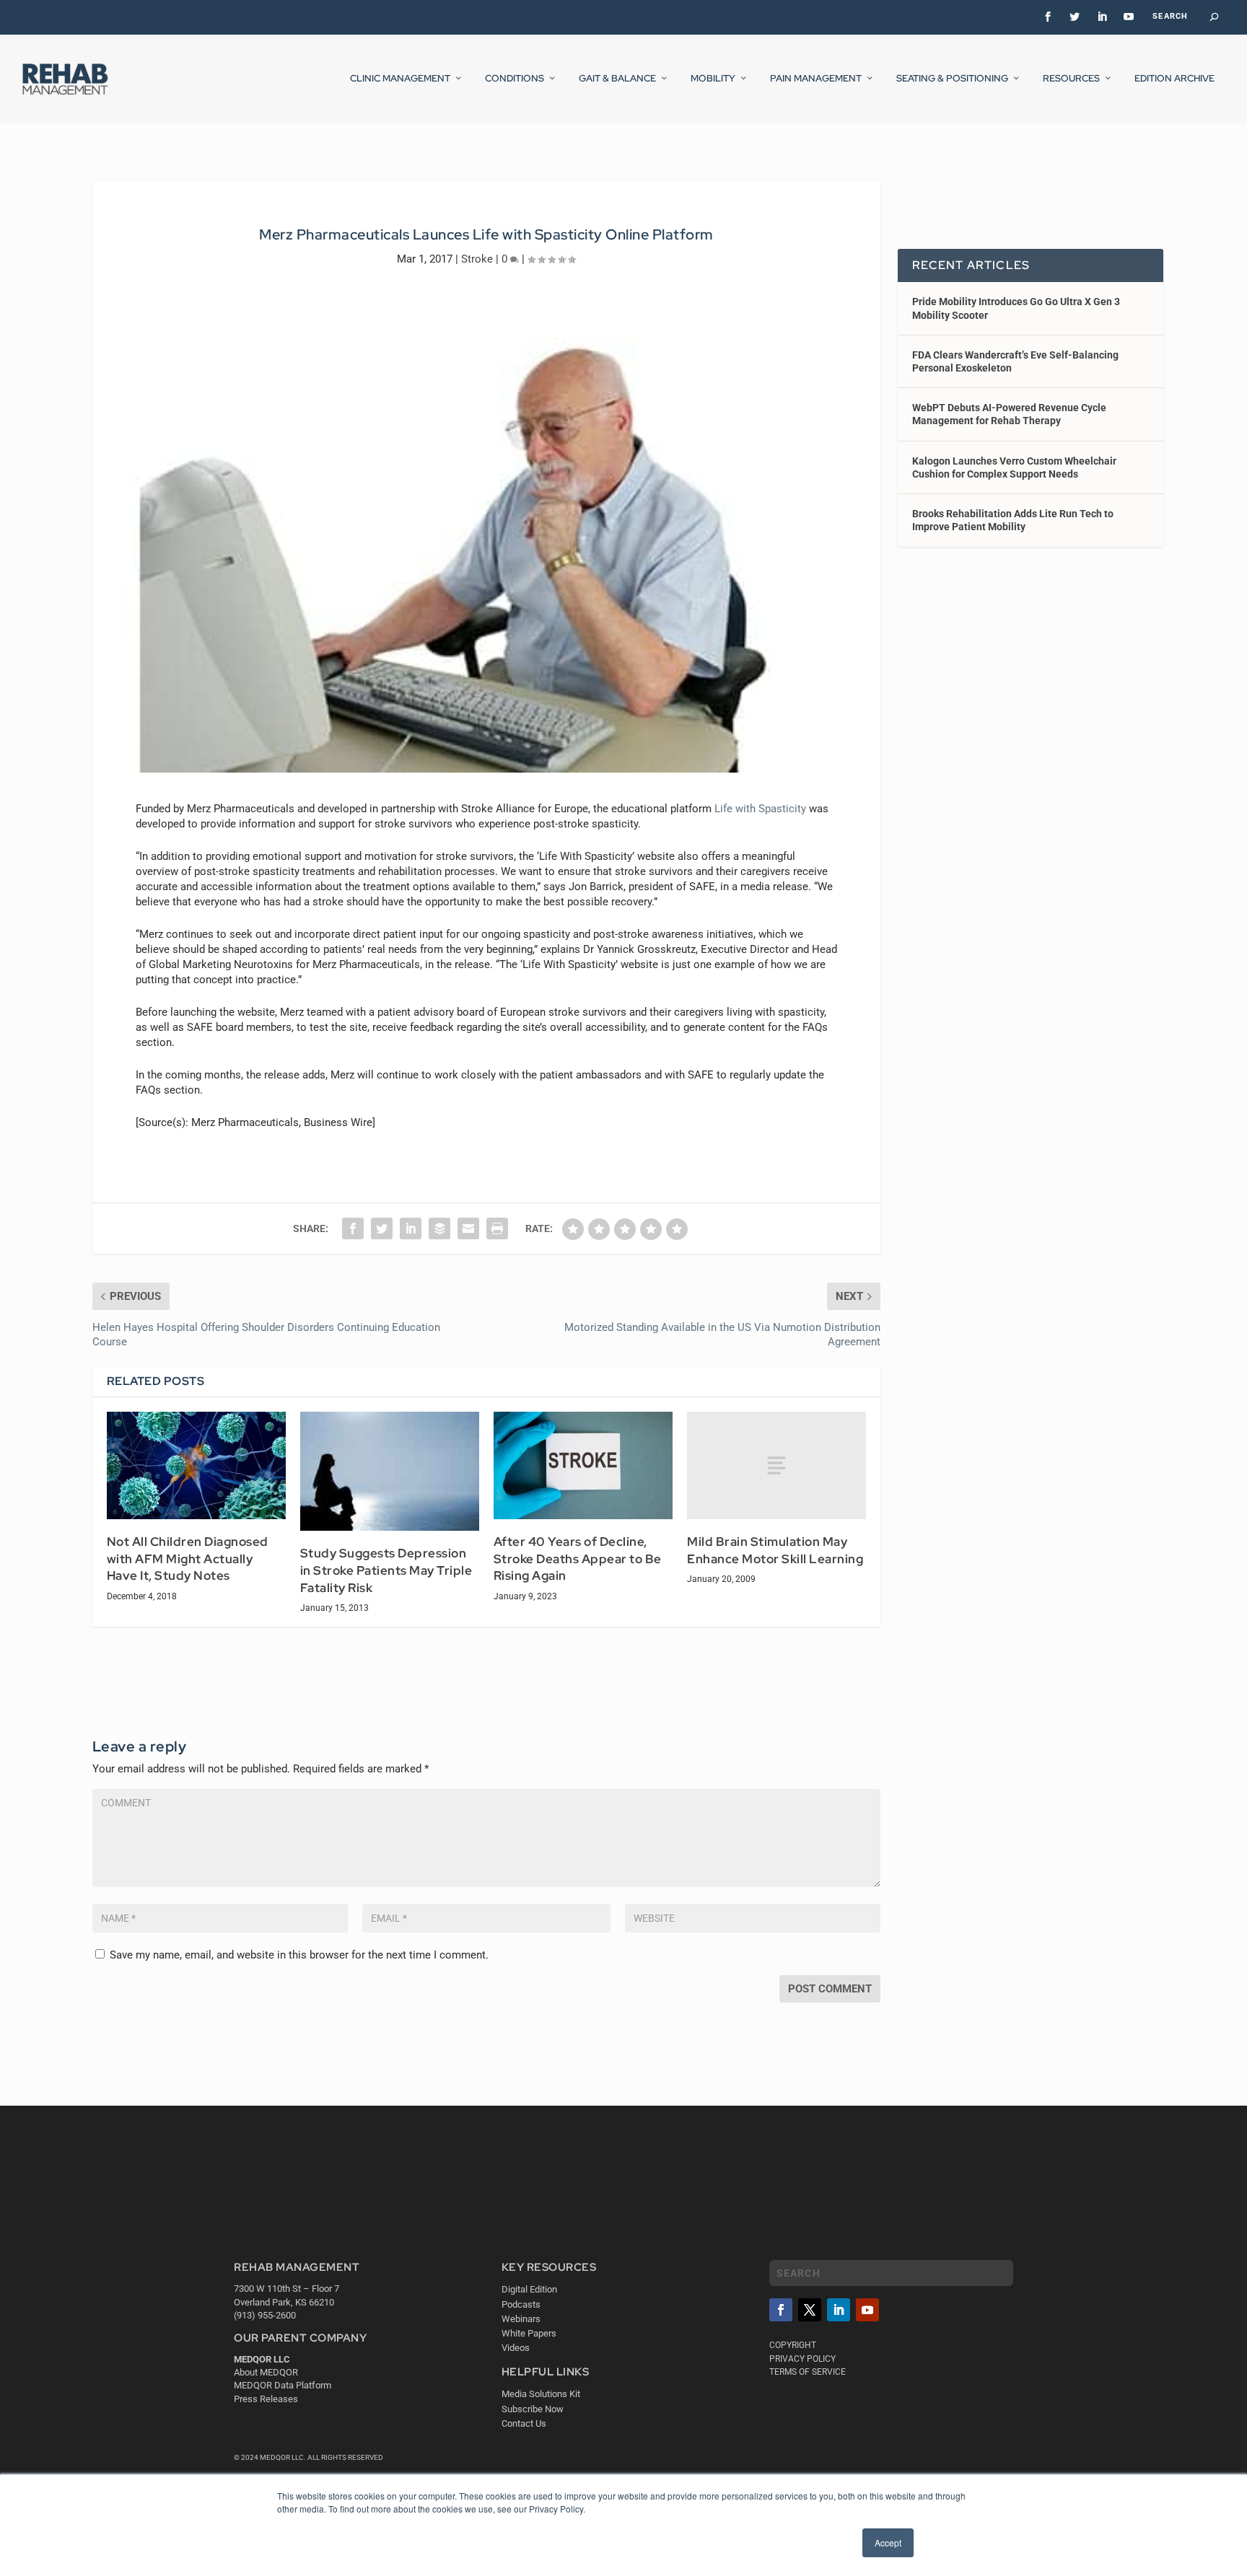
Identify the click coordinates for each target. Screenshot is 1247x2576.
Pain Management (816, 79)
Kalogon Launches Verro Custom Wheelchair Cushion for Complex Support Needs (1014, 467)
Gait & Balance (617, 79)
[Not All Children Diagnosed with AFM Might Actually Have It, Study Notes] (196, 1465)
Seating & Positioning (952, 79)
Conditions (515, 79)
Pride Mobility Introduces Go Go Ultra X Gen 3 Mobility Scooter (1016, 308)
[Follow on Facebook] (781, 2310)
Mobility (713, 79)
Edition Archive (1174, 79)
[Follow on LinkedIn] (839, 2310)
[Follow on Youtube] (867, 2310)
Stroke (477, 259)
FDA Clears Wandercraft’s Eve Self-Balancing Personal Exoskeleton (1015, 361)
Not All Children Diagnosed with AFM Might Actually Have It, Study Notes (188, 1559)
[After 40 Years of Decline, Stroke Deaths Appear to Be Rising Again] (583, 1465)
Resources (1071, 79)
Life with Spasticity (760, 809)
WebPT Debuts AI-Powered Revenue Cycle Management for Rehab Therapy (1009, 414)
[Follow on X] (810, 2310)
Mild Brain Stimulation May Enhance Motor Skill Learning (775, 1550)
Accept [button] (888, 2542)
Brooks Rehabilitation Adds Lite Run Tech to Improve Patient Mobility (1013, 520)
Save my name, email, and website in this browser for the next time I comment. (299, 1955)
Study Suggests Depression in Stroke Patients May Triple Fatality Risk (386, 1570)
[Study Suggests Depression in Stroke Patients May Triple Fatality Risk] (390, 1471)
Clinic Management (400, 79)
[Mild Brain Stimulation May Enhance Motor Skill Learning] (776, 1465)
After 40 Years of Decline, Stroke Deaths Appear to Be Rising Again (578, 1559)
